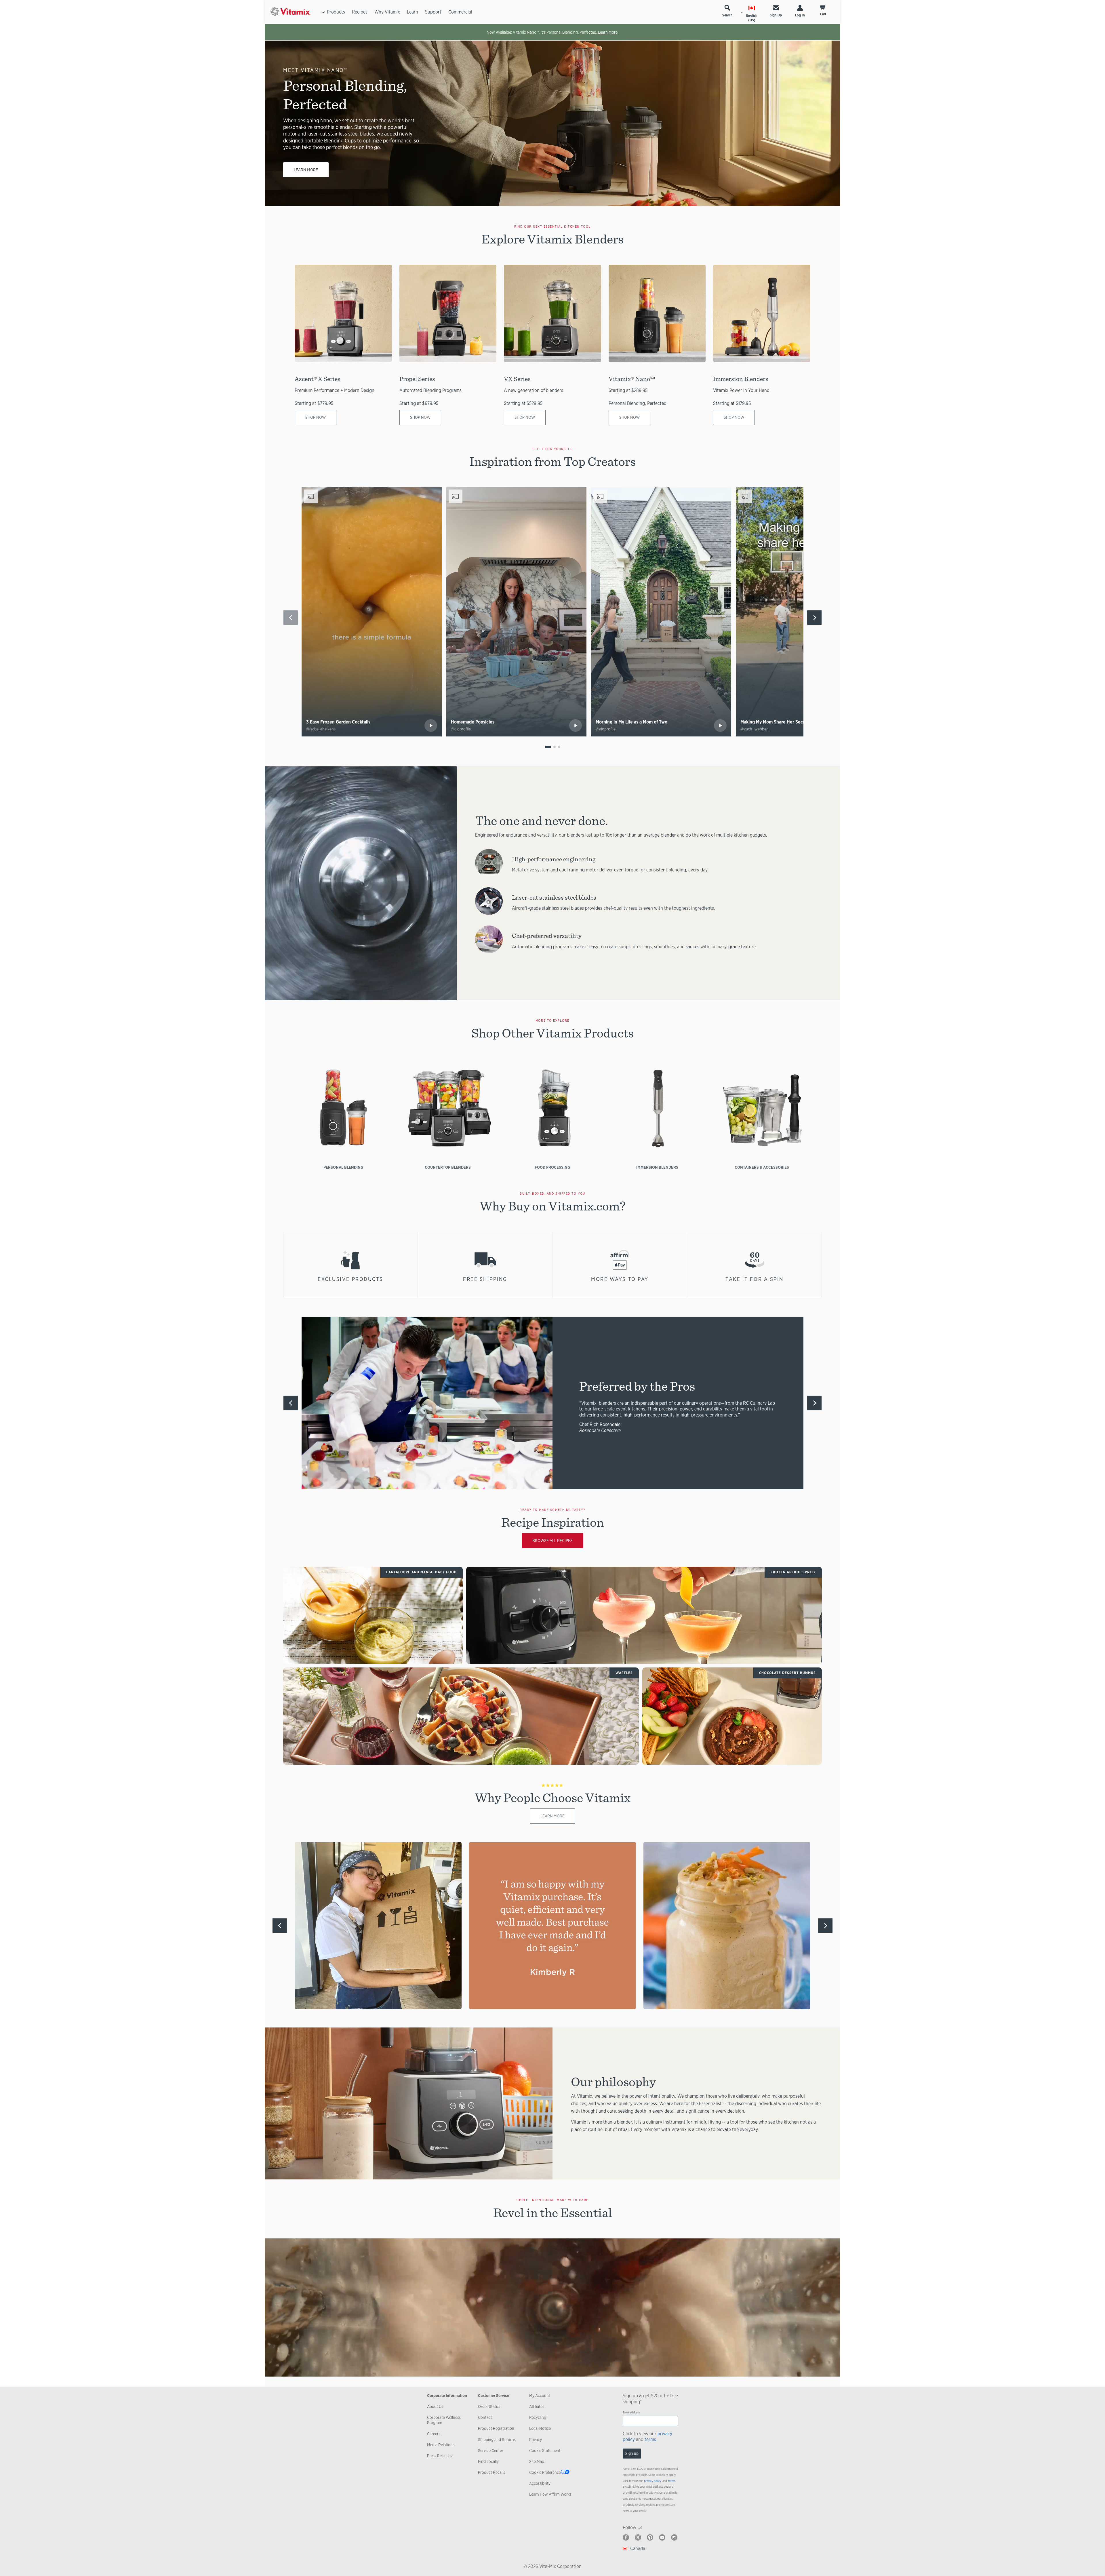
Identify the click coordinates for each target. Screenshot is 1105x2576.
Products (336, 12)
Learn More (306, 170)
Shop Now (316, 417)
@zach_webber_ (755, 729)
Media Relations (441, 2445)
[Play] (431, 726)
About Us (435, 2406)
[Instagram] (674, 2537)
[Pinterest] (650, 2537)
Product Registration (496, 2428)
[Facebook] (626, 2537)
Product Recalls (491, 2472)
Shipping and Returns (497, 2440)
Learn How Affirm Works (550, 2494)
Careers (434, 2434)
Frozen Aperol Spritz (793, 1572)
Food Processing (552, 1167)
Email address (631, 2412)
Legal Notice (540, 2428)
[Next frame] (814, 618)
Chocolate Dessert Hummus (787, 1673)
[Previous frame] (291, 618)
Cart (823, 14)
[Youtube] (662, 2537)
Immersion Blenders (657, 1167)
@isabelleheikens (321, 729)
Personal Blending (343, 1167)
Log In (800, 15)
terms (650, 2439)
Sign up (632, 2453)
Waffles (624, 1673)
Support (433, 12)
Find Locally (488, 2461)
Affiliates (537, 2406)
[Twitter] (638, 2537)
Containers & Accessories (762, 1167)
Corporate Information (447, 2396)
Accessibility (540, 2483)
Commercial (460, 12)
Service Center (491, 2451)
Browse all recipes (552, 1541)
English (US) (752, 18)
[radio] (548, 747)
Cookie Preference (545, 2472)
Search (727, 15)
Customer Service (494, 2396)
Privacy (536, 2440)
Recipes (360, 12)
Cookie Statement (545, 2451)
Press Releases (440, 2456)
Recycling (538, 2417)
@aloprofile (461, 729)
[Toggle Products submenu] (323, 12)
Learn (413, 12)
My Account (540, 2396)
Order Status (489, 2406)
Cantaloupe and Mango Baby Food (422, 1572)
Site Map (537, 2461)
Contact (485, 2417)
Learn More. (608, 32)
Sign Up (776, 15)
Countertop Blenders (448, 1167)
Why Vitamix (387, 12)
